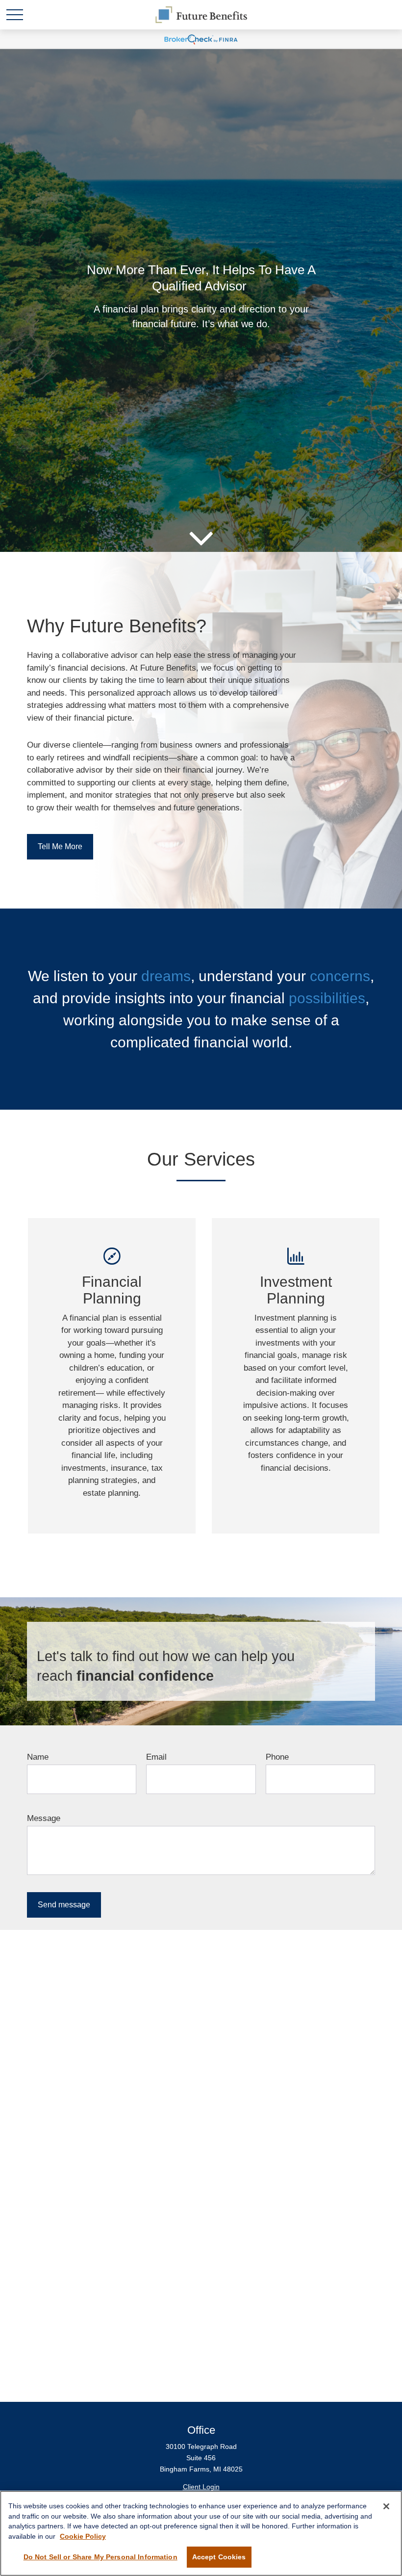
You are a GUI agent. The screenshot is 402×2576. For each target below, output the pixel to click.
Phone (277, 1757)
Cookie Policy (83, 2536)
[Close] (386, 2506)
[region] (201, 2533)
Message (44, 1818)
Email (156, 1757)
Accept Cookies (219, 2557)
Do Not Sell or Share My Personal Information (100, 2557)
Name (38, 1757)
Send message (64, 1905)
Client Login (201, 2487)
